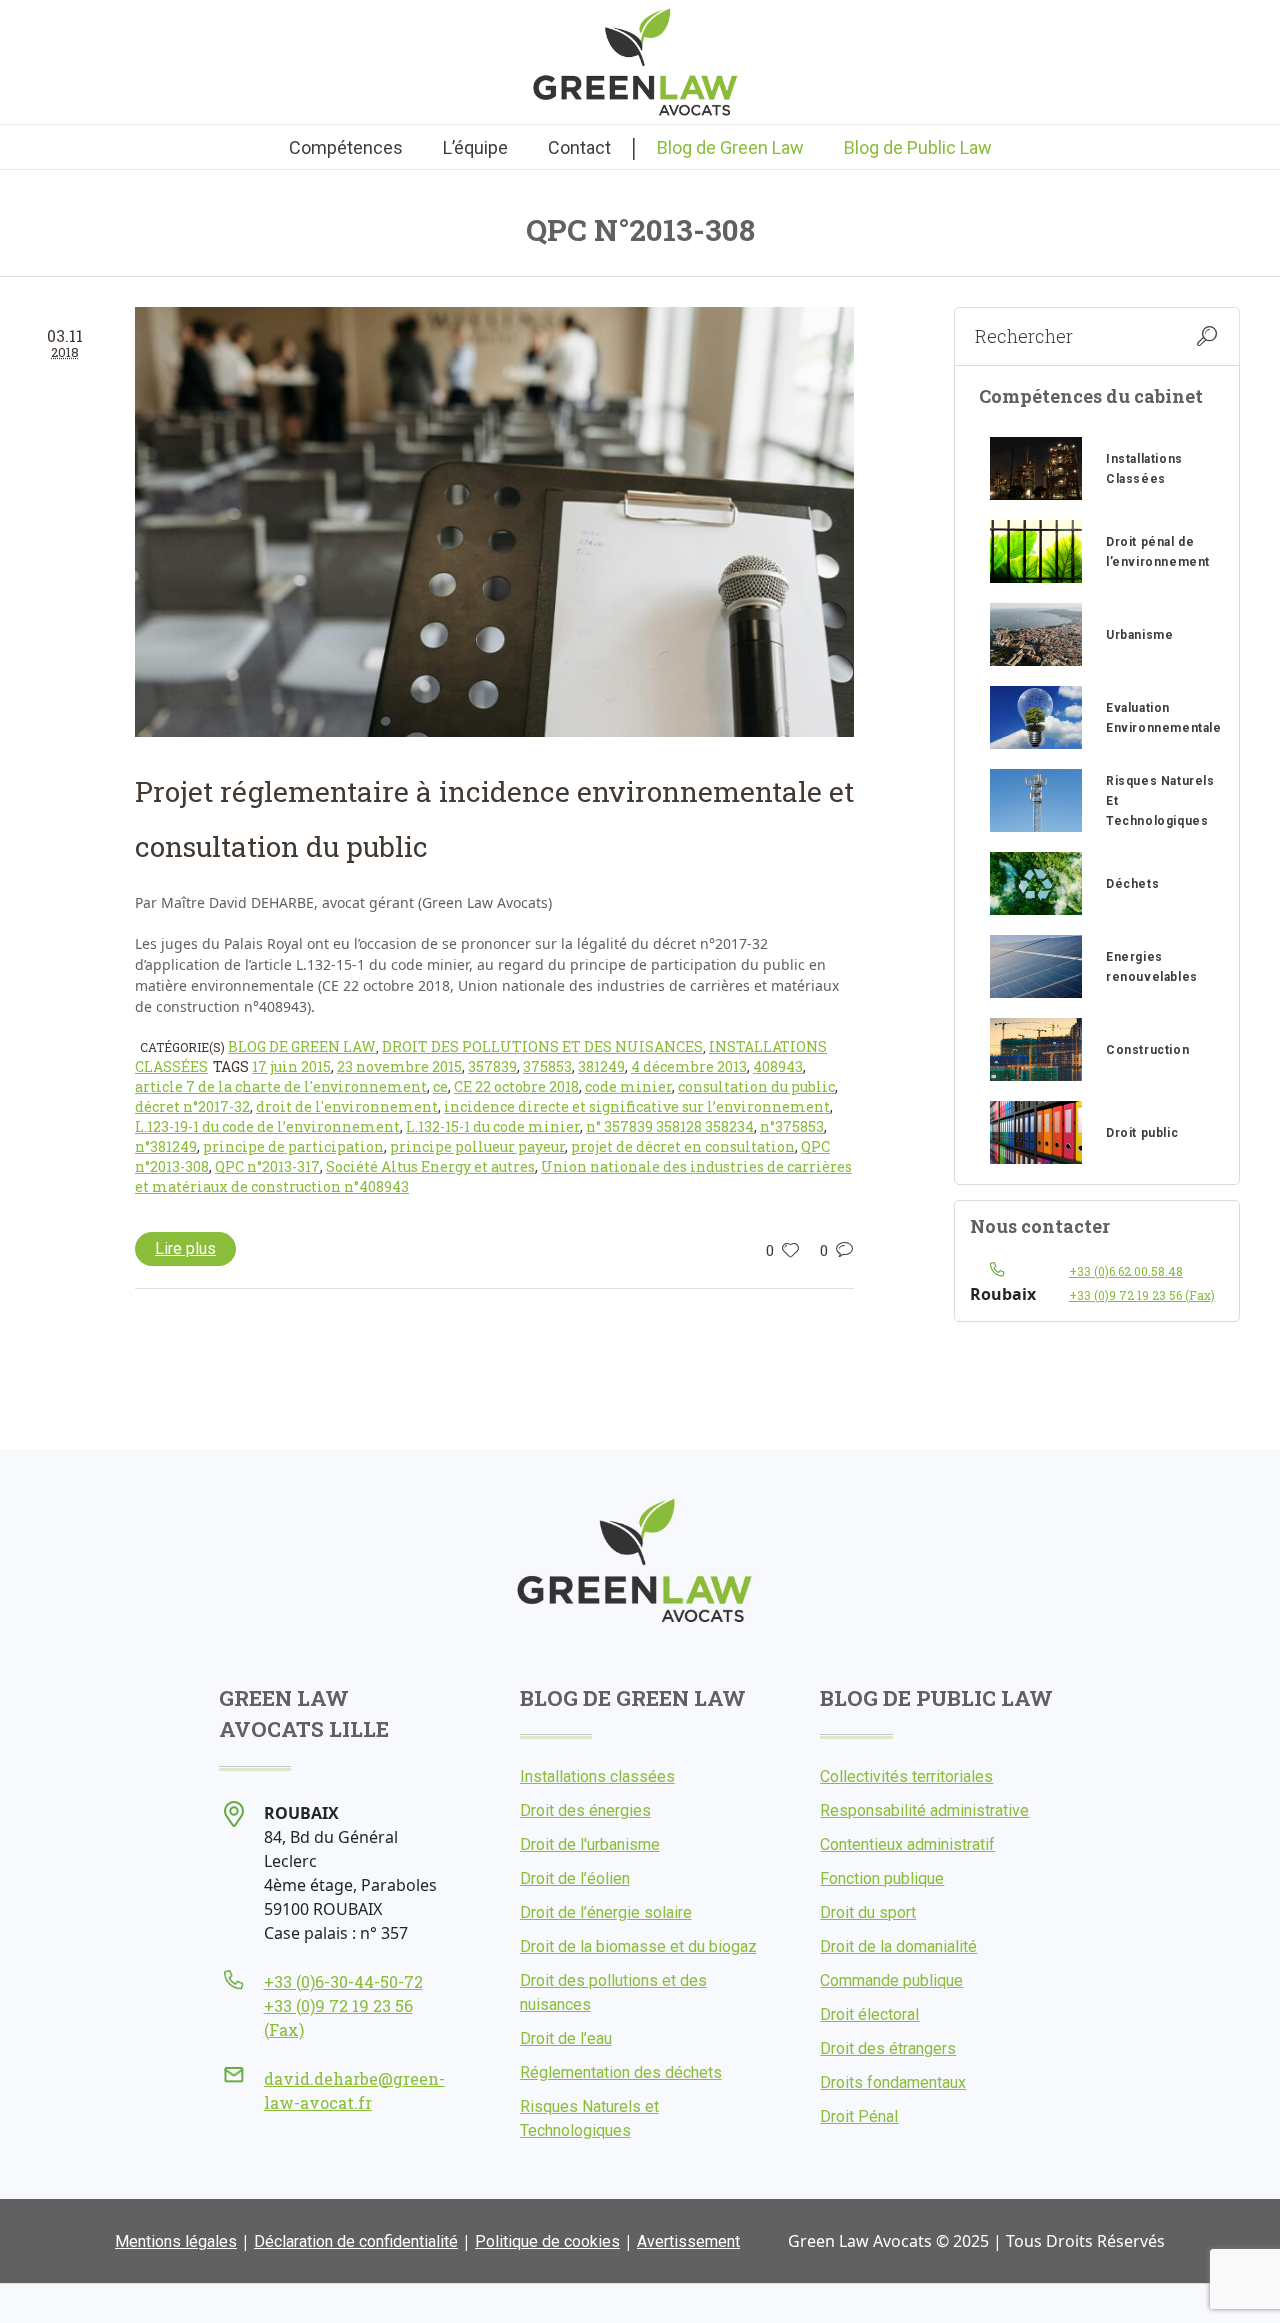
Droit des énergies (585, 1810)
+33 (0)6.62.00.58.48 (1126, 1271)
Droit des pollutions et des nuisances (542, 1046)
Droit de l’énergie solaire (606, 1912)
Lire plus (185, 1248)
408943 (778, 1066)
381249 (601, 1066)
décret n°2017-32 (192, 1106)
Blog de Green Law (302, 1046)
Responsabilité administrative (924, 1810)
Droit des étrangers (888, 2048)
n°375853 (792, 1126)
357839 (492, 1066)
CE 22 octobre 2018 (516, 1086)
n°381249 (166, 1146)
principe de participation (293, 1146)
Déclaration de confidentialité (356, 2241)
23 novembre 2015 (399, 1066)
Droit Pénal (859, 2116)
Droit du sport (868, 1912)
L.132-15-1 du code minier (493, 1126)
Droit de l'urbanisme (590, 1844)
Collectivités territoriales (906, 1776)
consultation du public (756, 1086)
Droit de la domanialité (898, 1946)
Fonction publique (882, 1878)
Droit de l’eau (566, 2038)
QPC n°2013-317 (267, 1166)
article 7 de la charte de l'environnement (281, 1086)
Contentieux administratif (907, 1844)
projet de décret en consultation (683, 1146)
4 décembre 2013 (689, 1066)
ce (440, 1086)
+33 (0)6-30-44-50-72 (343, 1981)
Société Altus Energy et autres (430, 1166)
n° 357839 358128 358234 (670, 1126)
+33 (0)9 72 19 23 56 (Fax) (1142, 1295)
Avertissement (688, 2241)
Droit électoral (869, 2014)
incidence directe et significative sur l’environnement (637, 1106)
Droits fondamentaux (893, 2082)
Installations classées (597, 1776)
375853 (547, 1066)
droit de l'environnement (347, 1106)
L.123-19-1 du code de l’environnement (267, 1126)
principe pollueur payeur (477, 1146)
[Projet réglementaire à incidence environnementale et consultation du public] (494, 522)
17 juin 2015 (291, 1066)
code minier (628, 1086)
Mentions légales (176, 2241)
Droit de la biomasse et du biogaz (638, 1946)
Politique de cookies (547, 2241)
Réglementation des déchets (621, 2072)
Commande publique (891, 1980)
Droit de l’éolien (575, 1878)
